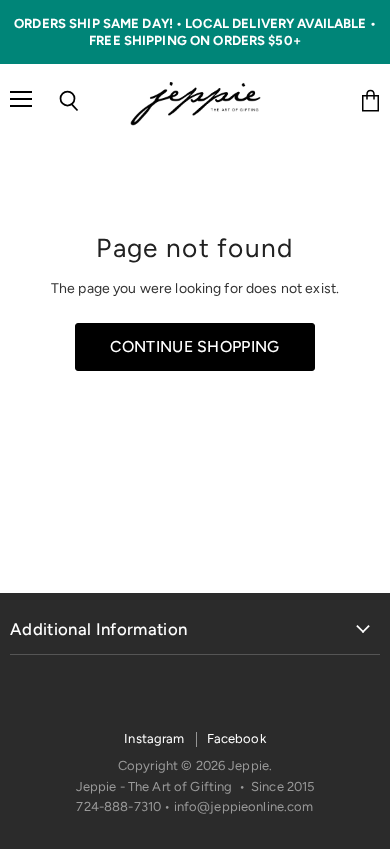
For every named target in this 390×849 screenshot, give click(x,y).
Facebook (236, 738)
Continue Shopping (194, 346)
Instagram (154, 738)
